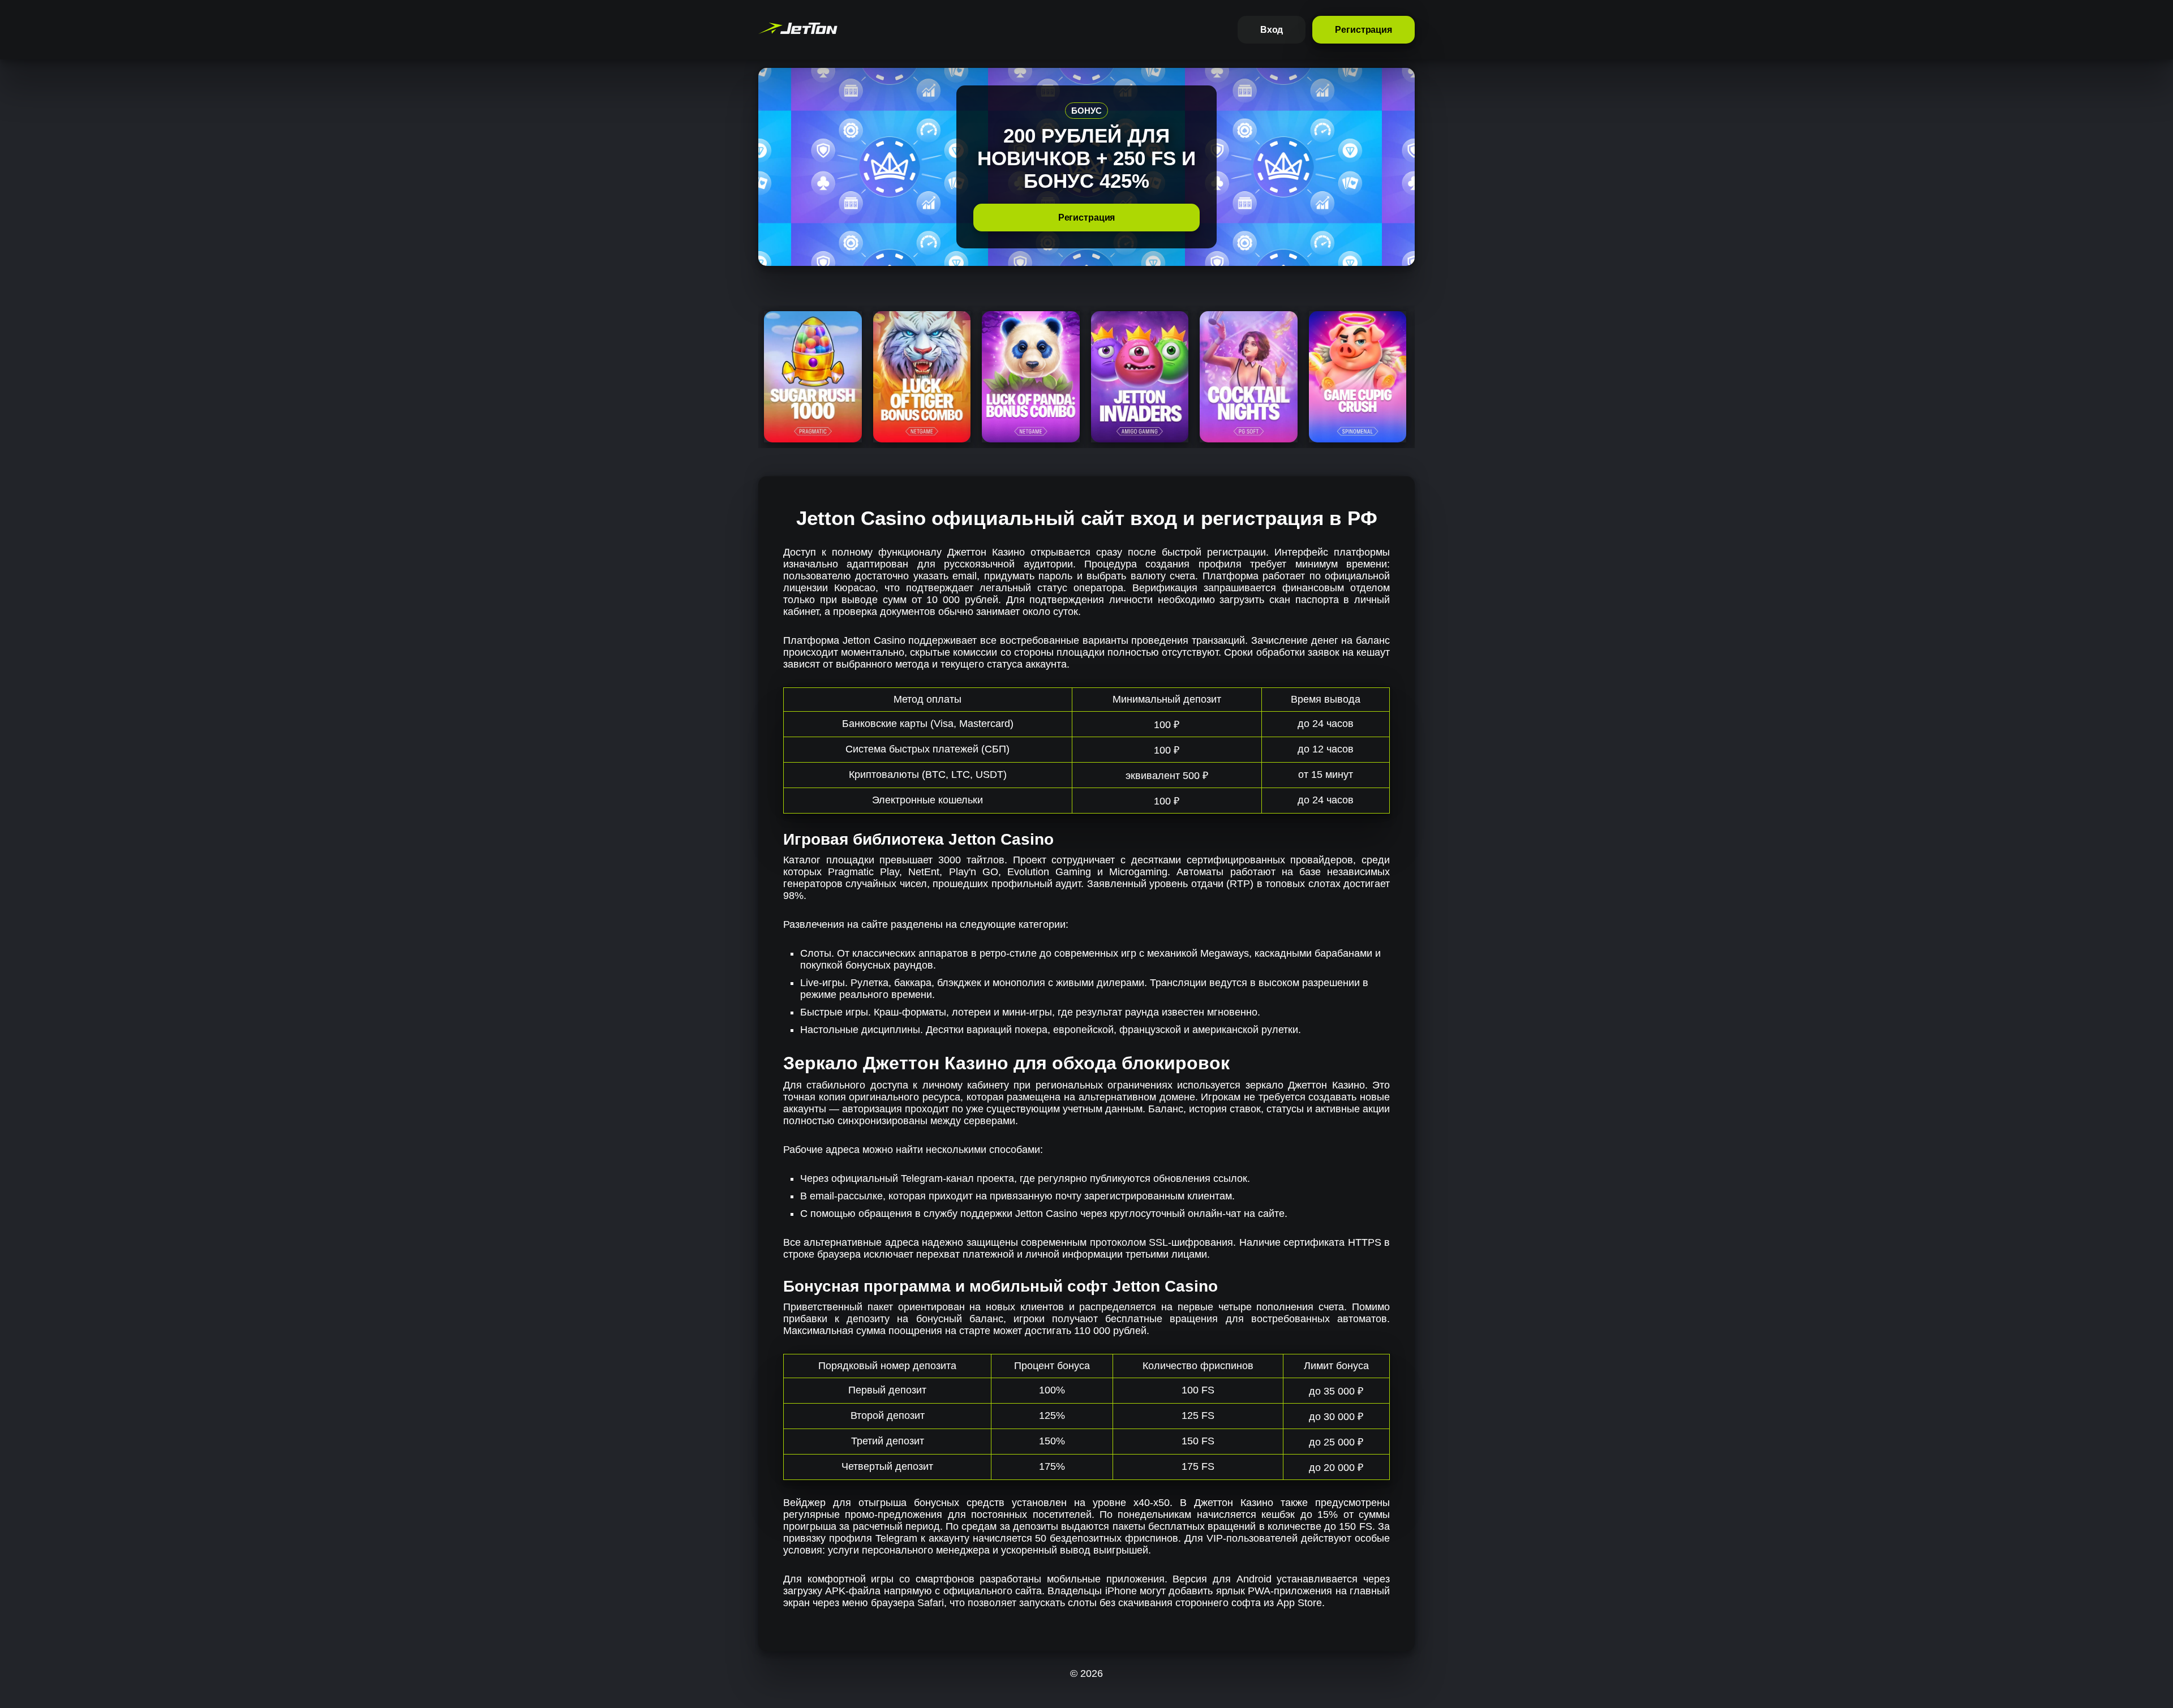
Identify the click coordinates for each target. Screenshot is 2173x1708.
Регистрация (1364, 30)
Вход (1272, 30)
